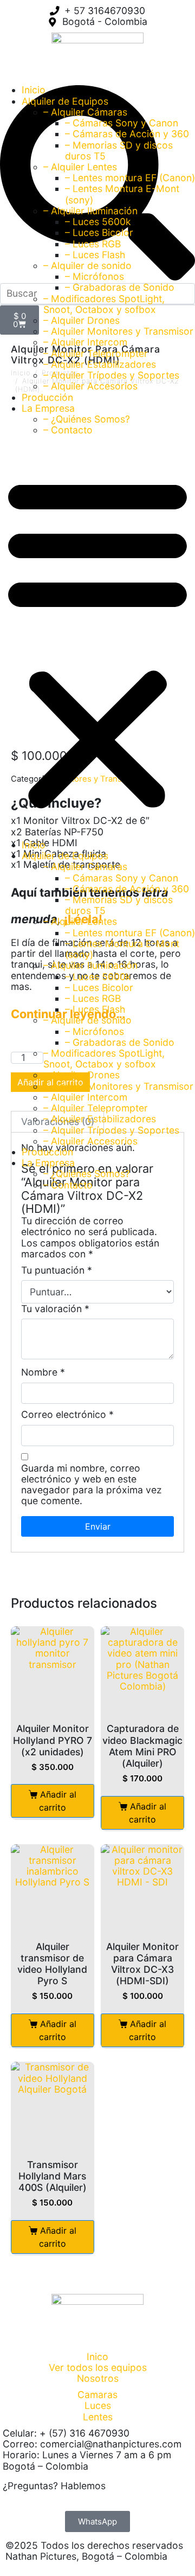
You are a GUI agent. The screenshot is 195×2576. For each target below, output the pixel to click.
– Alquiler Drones (82, 320)
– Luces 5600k (98, 222)
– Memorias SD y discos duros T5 (119, 151)
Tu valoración (55, 1309)
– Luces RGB (93, 244)
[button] (97, 642)
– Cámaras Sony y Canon (122, 123)
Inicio (34, 90)
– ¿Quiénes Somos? (87, 419)
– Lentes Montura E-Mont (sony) (122, 194)
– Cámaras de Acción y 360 (127, 134)
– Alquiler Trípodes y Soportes (111, 375)
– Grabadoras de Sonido (120, 287)
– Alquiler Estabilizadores (100, 364)
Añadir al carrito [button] (58, 1801)
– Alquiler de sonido (87, 266)
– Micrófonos (95, 276)
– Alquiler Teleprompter (96, 353)
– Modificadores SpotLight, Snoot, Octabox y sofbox (104, 304)
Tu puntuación (57, 1270)
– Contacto (68, 430)
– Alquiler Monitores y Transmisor (118, 331)
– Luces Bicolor (99, 232)
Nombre (43, 1372)
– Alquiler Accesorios (90, 386)
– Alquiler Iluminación (90, 211)
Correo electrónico (67, 1415)
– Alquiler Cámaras (85, 112)
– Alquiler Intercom (85, 342)
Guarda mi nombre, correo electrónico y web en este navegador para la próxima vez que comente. (92, 1485)
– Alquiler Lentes (80, 167)
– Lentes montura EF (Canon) (130, 178)
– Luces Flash (95, 255)
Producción (47, 397)
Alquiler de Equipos (65, 101)
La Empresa (48, 408)
